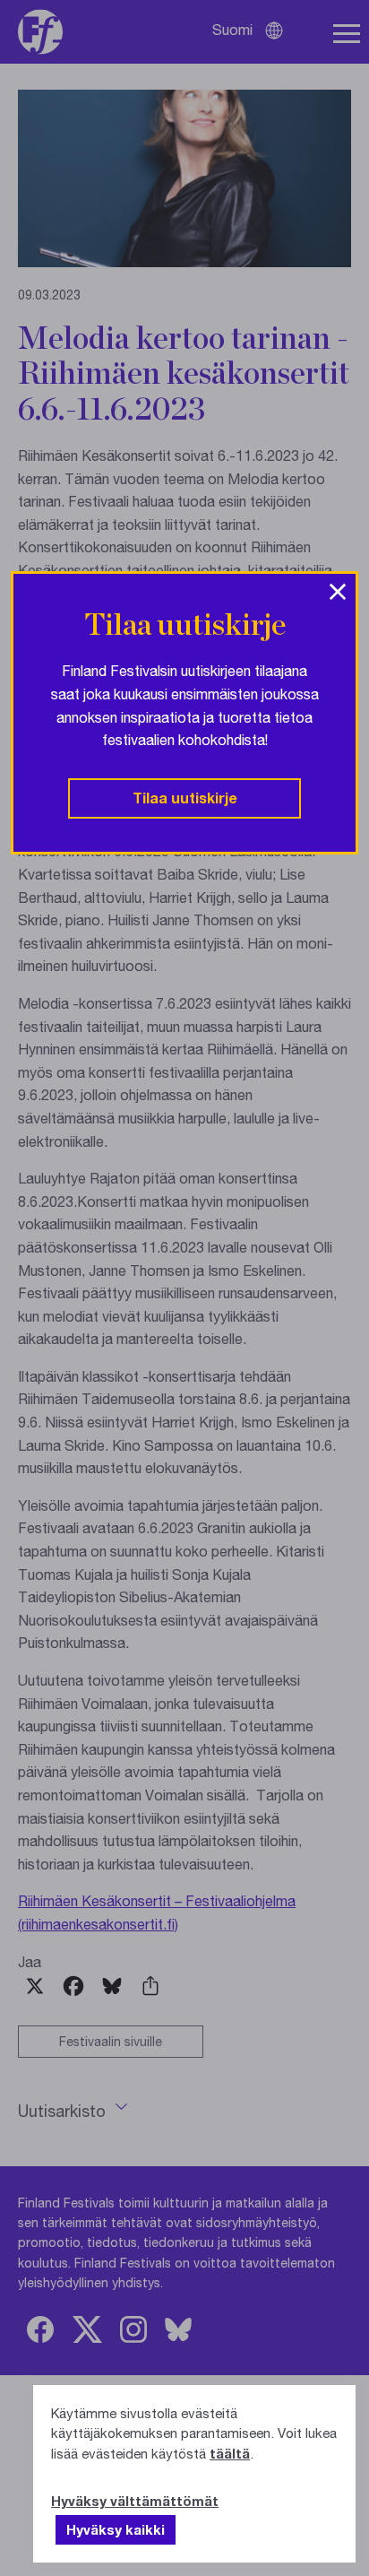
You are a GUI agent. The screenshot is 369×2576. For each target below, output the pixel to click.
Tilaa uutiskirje (185, 798)
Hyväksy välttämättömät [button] (135, 2501)
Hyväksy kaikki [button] (116, 2529)
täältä (230, 2453)
